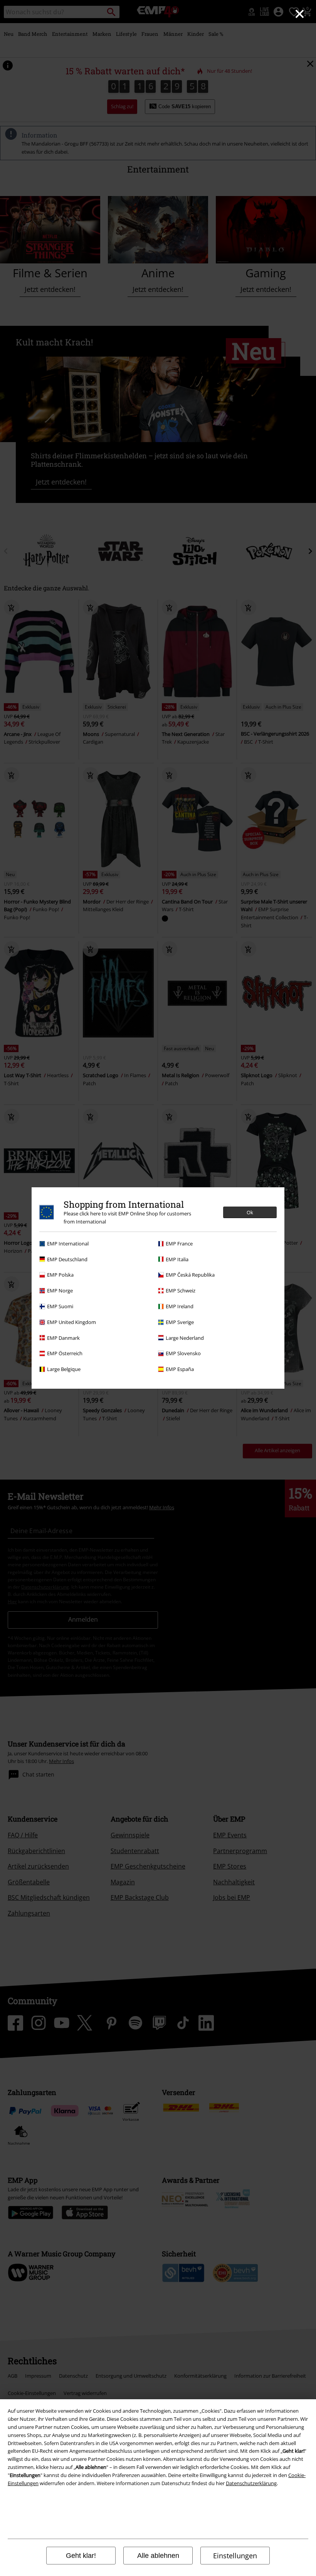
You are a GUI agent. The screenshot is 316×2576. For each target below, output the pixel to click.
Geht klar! (81, 2556)
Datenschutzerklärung (251, 2483)
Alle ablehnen (158, 2556)
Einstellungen (235, 2556)
